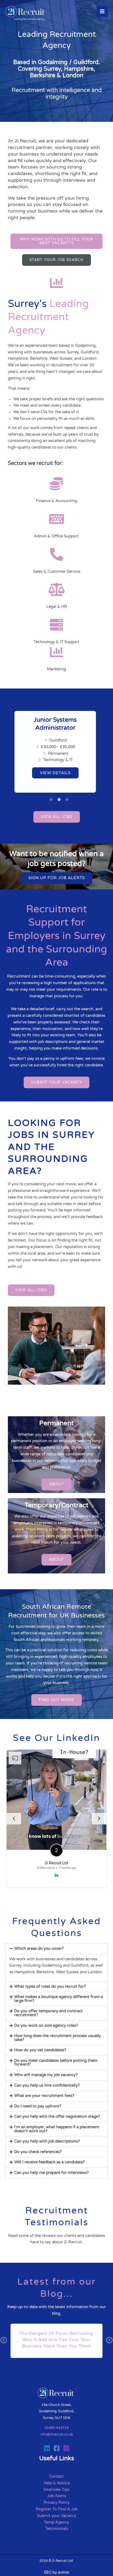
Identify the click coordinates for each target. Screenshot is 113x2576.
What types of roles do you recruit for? (50, 1987)
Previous (4, 2344)
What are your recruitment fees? (44, 2096)
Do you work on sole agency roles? (46, 2026)
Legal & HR (57, 607)
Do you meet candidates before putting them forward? (56, 2063)
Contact (56, 2476)
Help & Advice (57, 2483)
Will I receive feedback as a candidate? (49, 2162)
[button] (56, 1949)
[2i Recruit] (26, 14)
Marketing (56, 669)
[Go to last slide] (14, 1819)
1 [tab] (53, 797)
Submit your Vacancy (57, 2516)
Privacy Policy (57, 2503)
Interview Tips (56, 2490)
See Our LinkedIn (56, 1738)
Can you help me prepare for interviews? (51, 2173)
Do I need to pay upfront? (38, 2106)
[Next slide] (99, 1819)
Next (109, 2344)
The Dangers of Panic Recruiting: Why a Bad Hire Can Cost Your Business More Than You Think (56, 2340)
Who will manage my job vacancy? (46, 2075)
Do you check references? (38, 2152)
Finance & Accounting (56, 501)
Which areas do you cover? (39, 1949)
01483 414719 (57, 2428)
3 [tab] (68, 797)
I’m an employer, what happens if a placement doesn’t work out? (57, 2129)
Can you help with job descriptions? (47, 2141)
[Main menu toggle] (102, 11)
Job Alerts (57, 2496)
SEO (48, 2572)
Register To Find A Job (57, 2509)
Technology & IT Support (56, 642)
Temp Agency (56, 2522)
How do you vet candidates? (40, 2050)
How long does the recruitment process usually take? (58, 2038)
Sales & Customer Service (57, 572)
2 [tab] (60, 797)
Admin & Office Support (56, 536)
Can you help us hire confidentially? (47, 2085)
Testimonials (56, 2529)
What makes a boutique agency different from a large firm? (58, 1999)
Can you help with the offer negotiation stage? (57, 2117)
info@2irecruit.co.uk (57, 2434)
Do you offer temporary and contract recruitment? (48, 2013)
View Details (55, 773)
